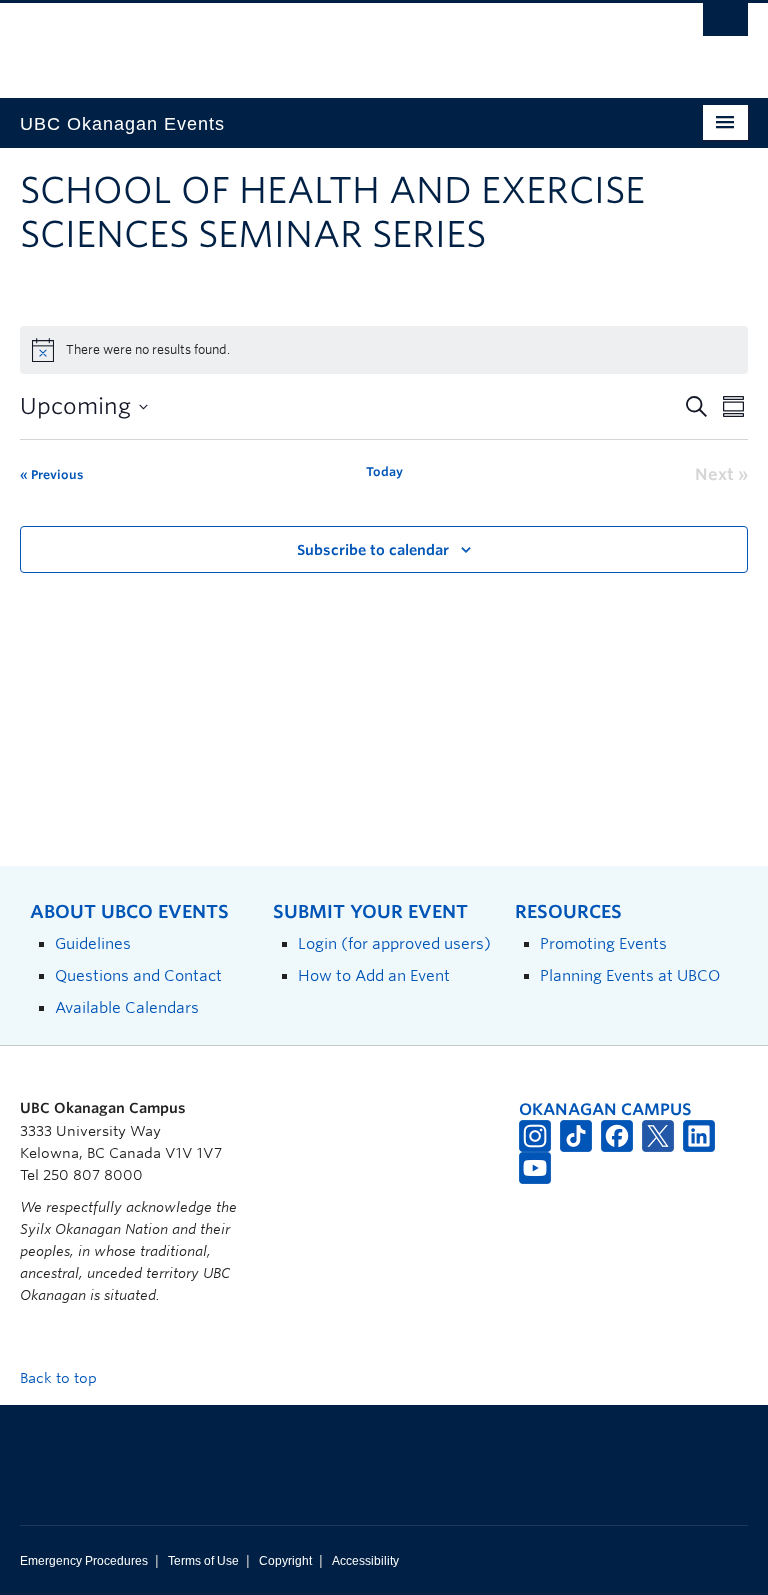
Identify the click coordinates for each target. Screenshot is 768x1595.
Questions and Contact (138, 975)
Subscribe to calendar (373, 550)
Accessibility (365, 1561)
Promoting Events (603, 943)
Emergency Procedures (84, 1561)
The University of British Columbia (329, 41)
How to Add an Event (374, 975)
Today (384, 471)
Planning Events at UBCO (630, 975)
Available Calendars (127, 1007)
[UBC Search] (725, 25)
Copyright (285, 1561)
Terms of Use (203, 1561)
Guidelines (93, 943)
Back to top (60, 1378)
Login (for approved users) (394, 943)
